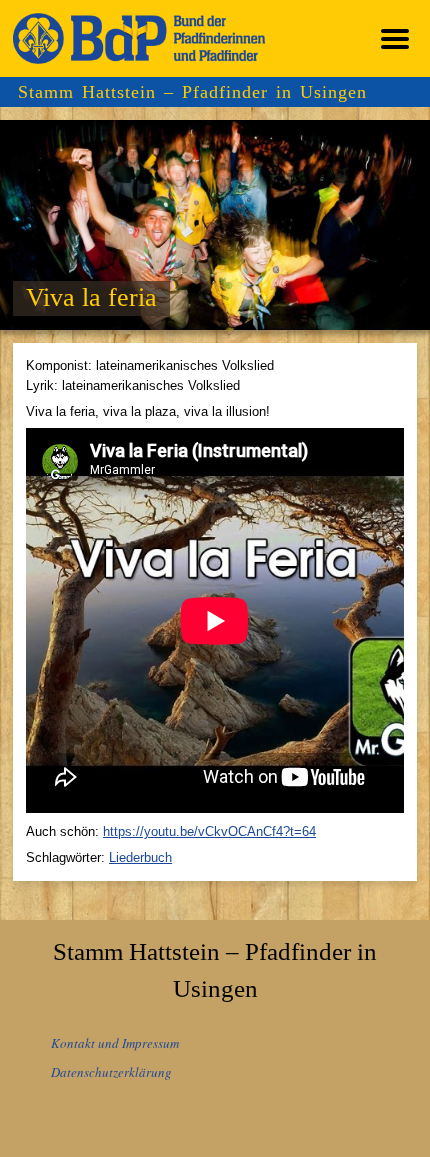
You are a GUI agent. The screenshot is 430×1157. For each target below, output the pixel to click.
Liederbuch (140, 857)
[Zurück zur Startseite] (139, 38)
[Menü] (395, 38)
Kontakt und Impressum (115, 1043)
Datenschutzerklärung (111, 1072)
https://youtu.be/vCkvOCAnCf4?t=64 (209, 831)
